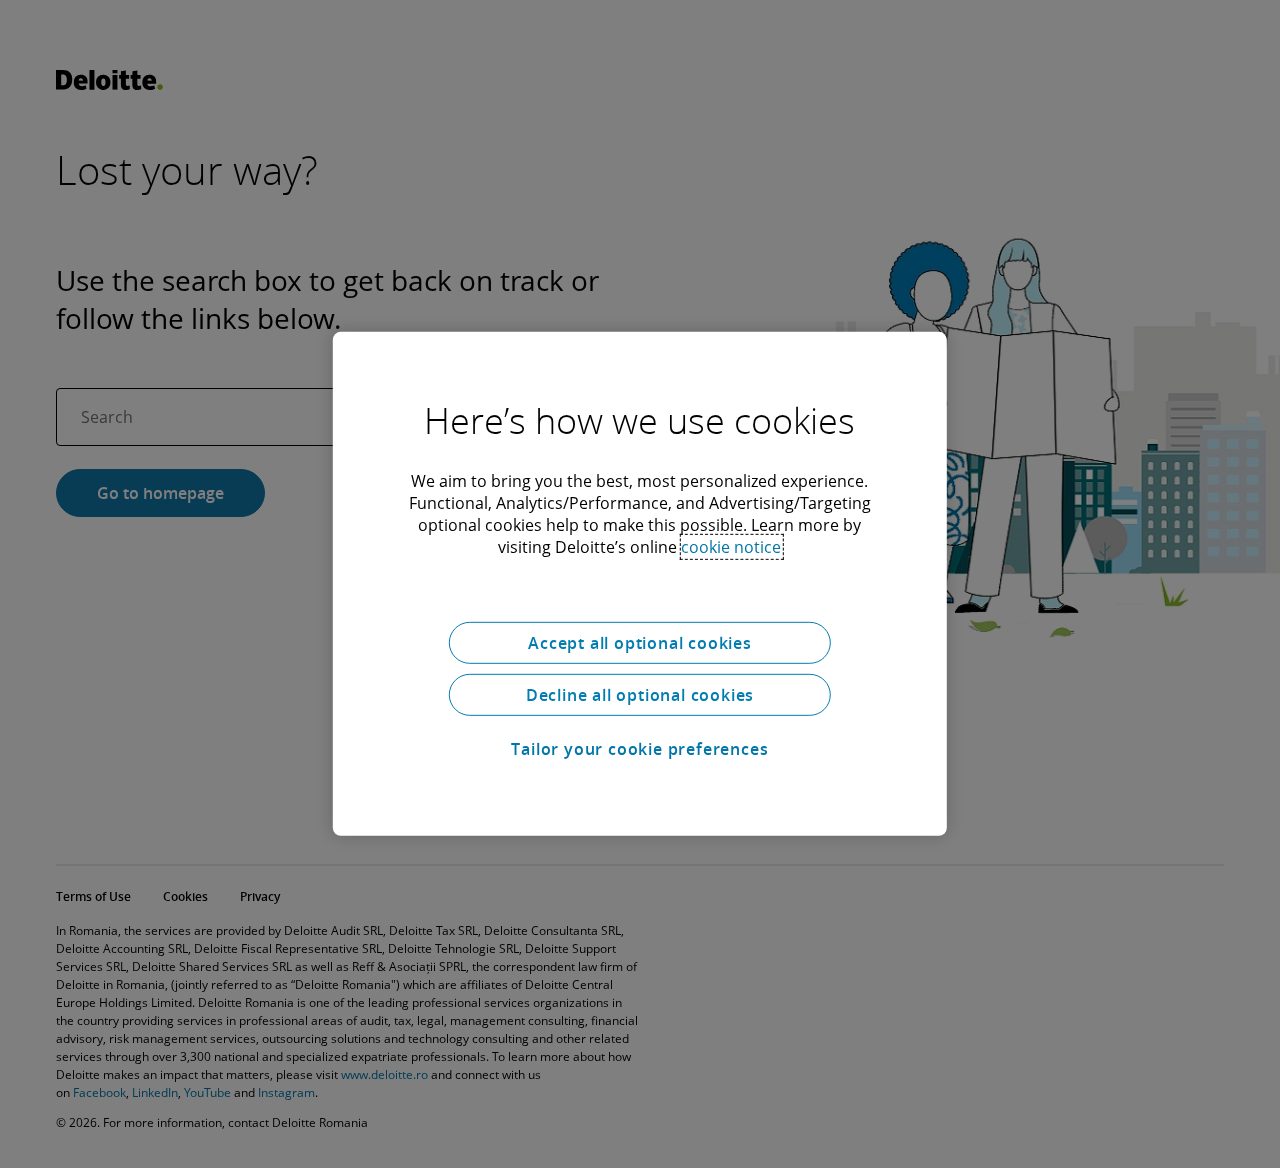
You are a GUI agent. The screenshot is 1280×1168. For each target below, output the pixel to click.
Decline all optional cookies (640, 695)
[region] (640, 584)
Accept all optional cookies (640, 643)
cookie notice (731, 547)
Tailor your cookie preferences (639, 749)
